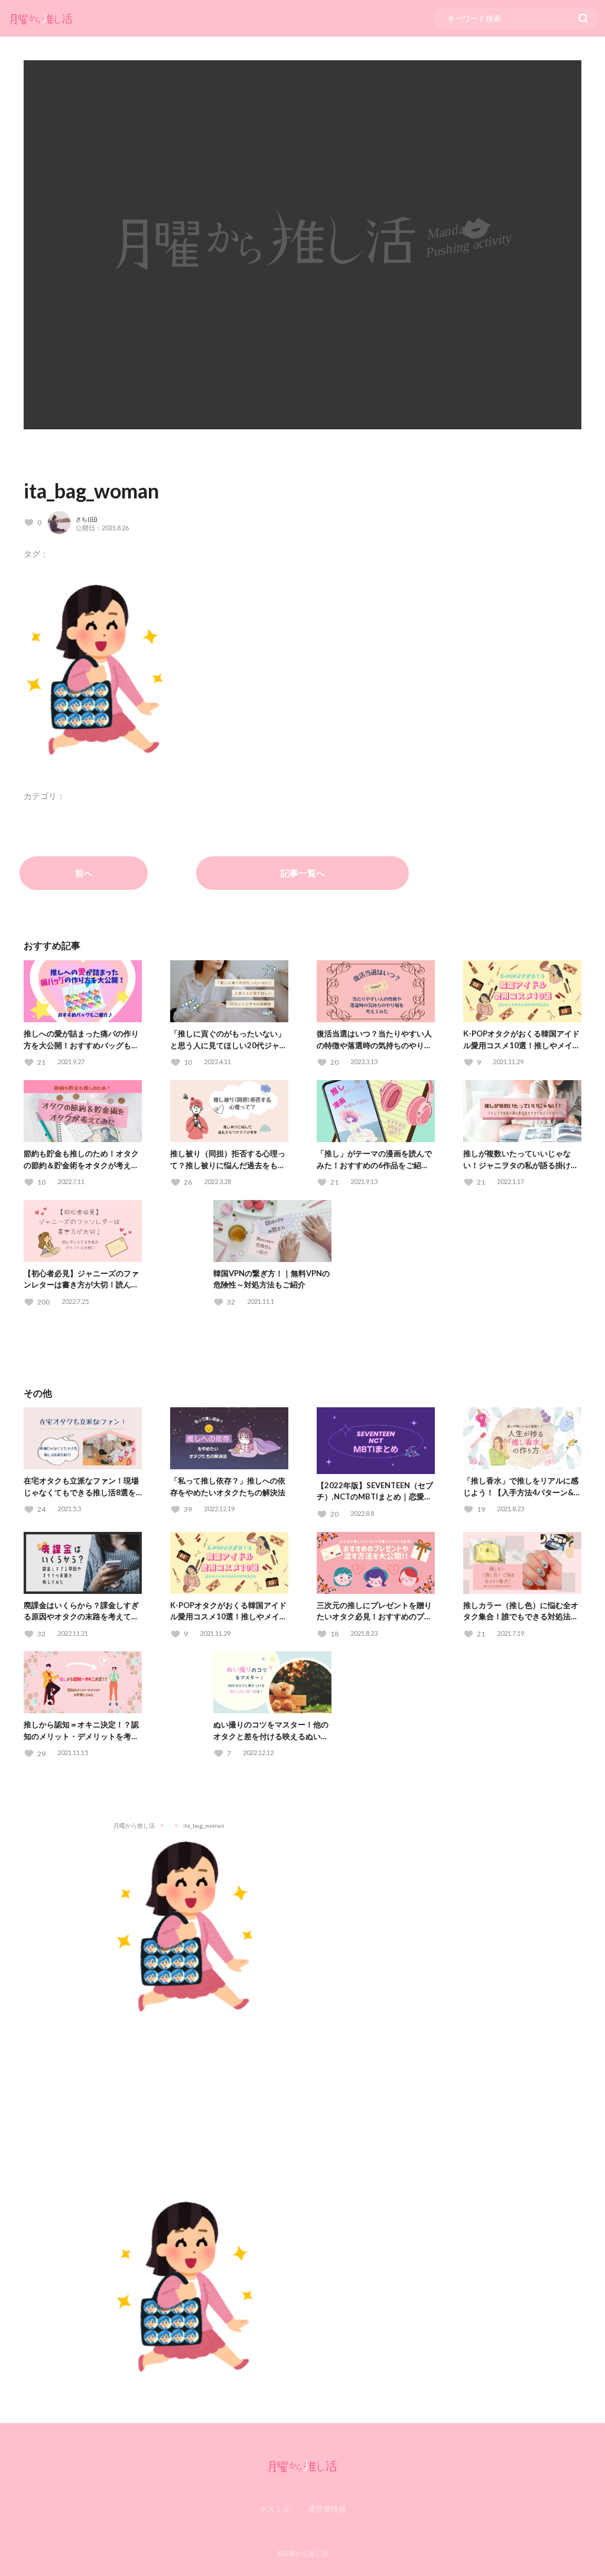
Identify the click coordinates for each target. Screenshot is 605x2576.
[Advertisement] (302, 2098)
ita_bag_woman (91, 490)
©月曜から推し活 (302, 2553)
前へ (84, 873)
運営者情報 (327, 2509)
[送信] (583, 18)
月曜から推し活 (134, 1825)
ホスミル (275, 2509)
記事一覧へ (303, 873)
